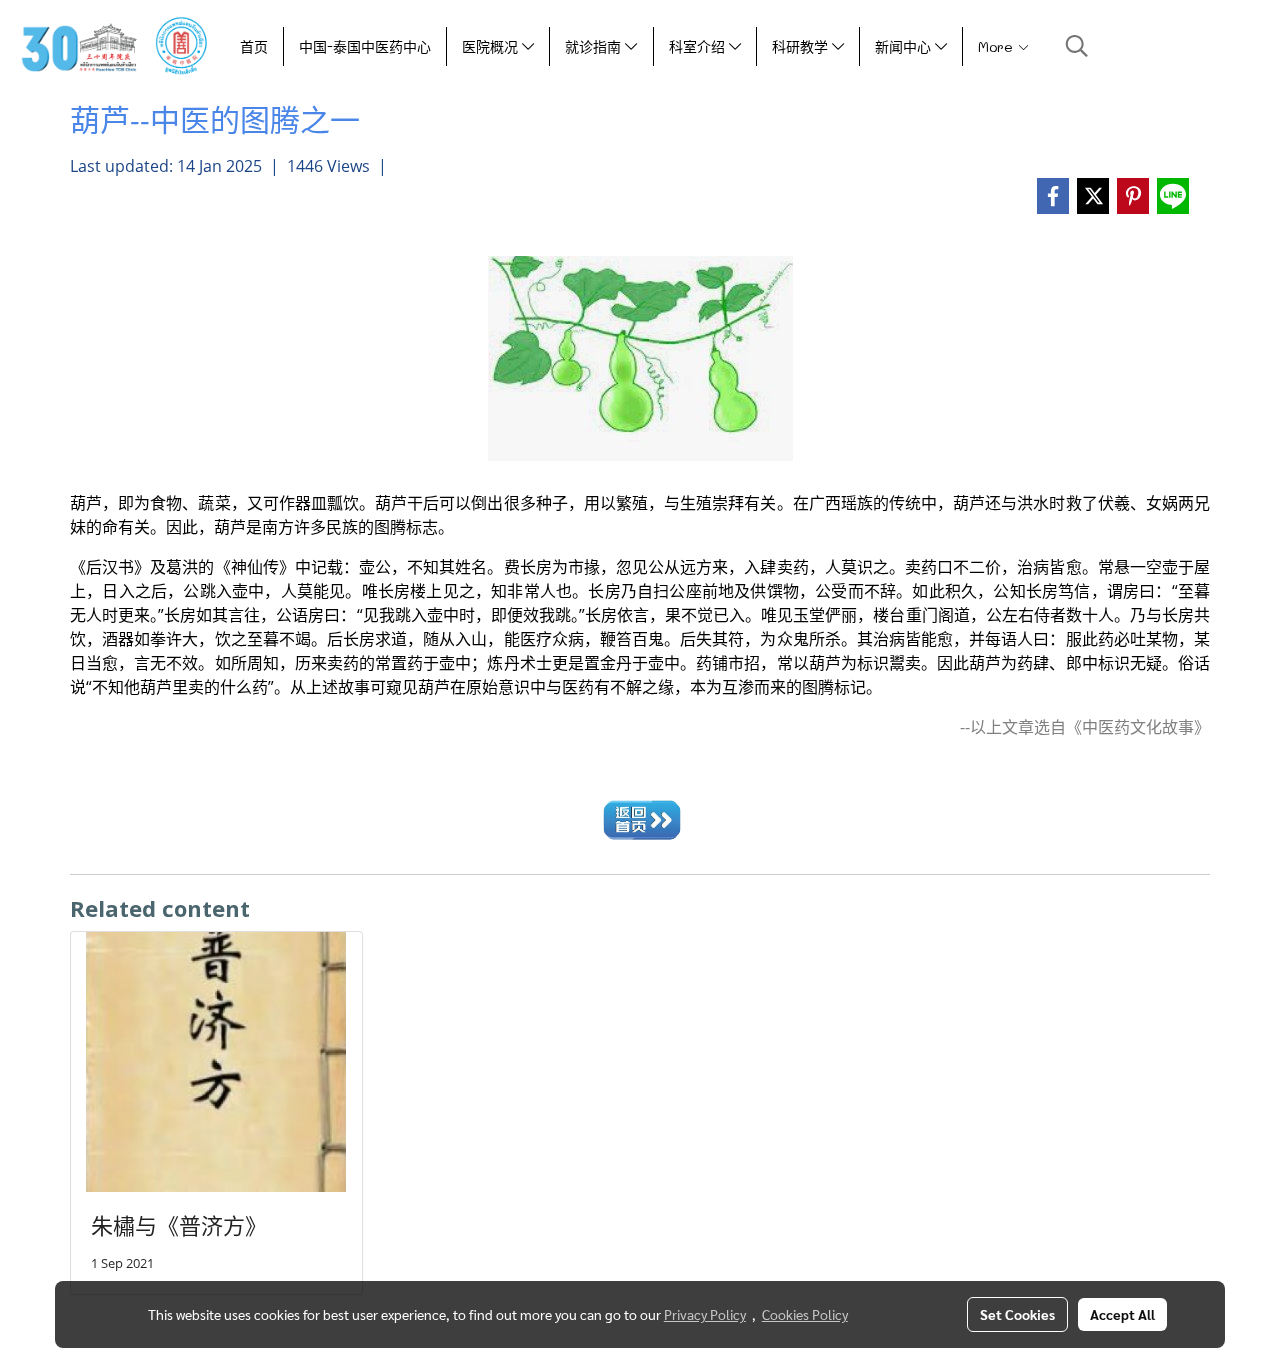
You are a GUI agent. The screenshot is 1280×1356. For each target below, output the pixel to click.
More (997, 46)
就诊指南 (595, 46)
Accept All (1122, 1314)
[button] (1077, 46)
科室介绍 (699, 46)
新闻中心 (905, 46)
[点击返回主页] (640, 817)
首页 (254, 46)
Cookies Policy (805, 1314)
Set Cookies (1017, 1314)
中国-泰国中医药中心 (365, 46)
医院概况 (492, 46)
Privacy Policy (705, 1314)
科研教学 (802, 46)
